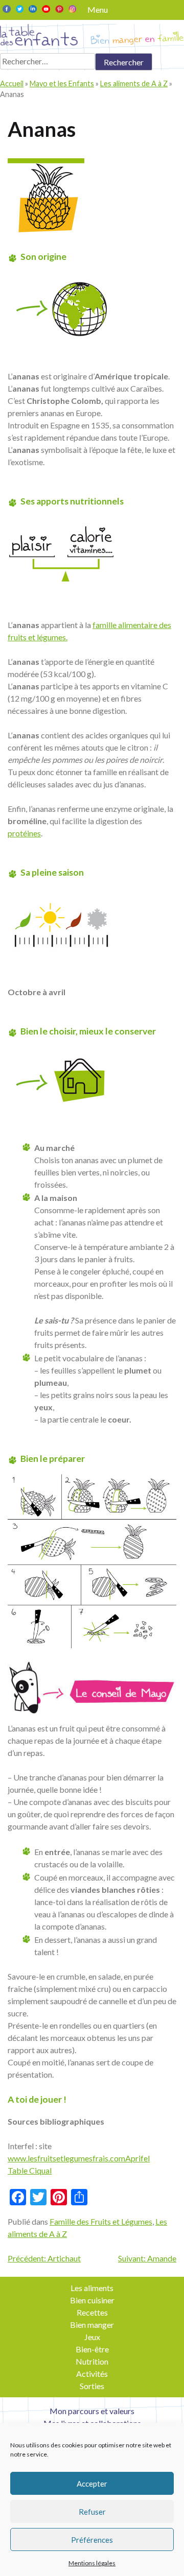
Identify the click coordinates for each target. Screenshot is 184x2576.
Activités (92, 2374)
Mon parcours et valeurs (92, 2411)
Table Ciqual (30, 2170)
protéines (24, 833)
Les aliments (92, 2288)
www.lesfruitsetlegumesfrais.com (66, 2158)
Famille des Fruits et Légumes (101, 2221)
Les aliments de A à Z (134, 83)
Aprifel (137, 2158)
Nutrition (92, 2361)
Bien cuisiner (92, 2300)
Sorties (92, 2386)
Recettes (92, 2312)
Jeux (92, 2337)
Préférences (92, 2540)
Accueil (12, 83)
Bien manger (92, 2325)
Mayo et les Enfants (62, 83)
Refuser (92, 2512)
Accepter (92, 2484)
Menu (98, 9)
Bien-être (92, 2349)
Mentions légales (92, 2563)
